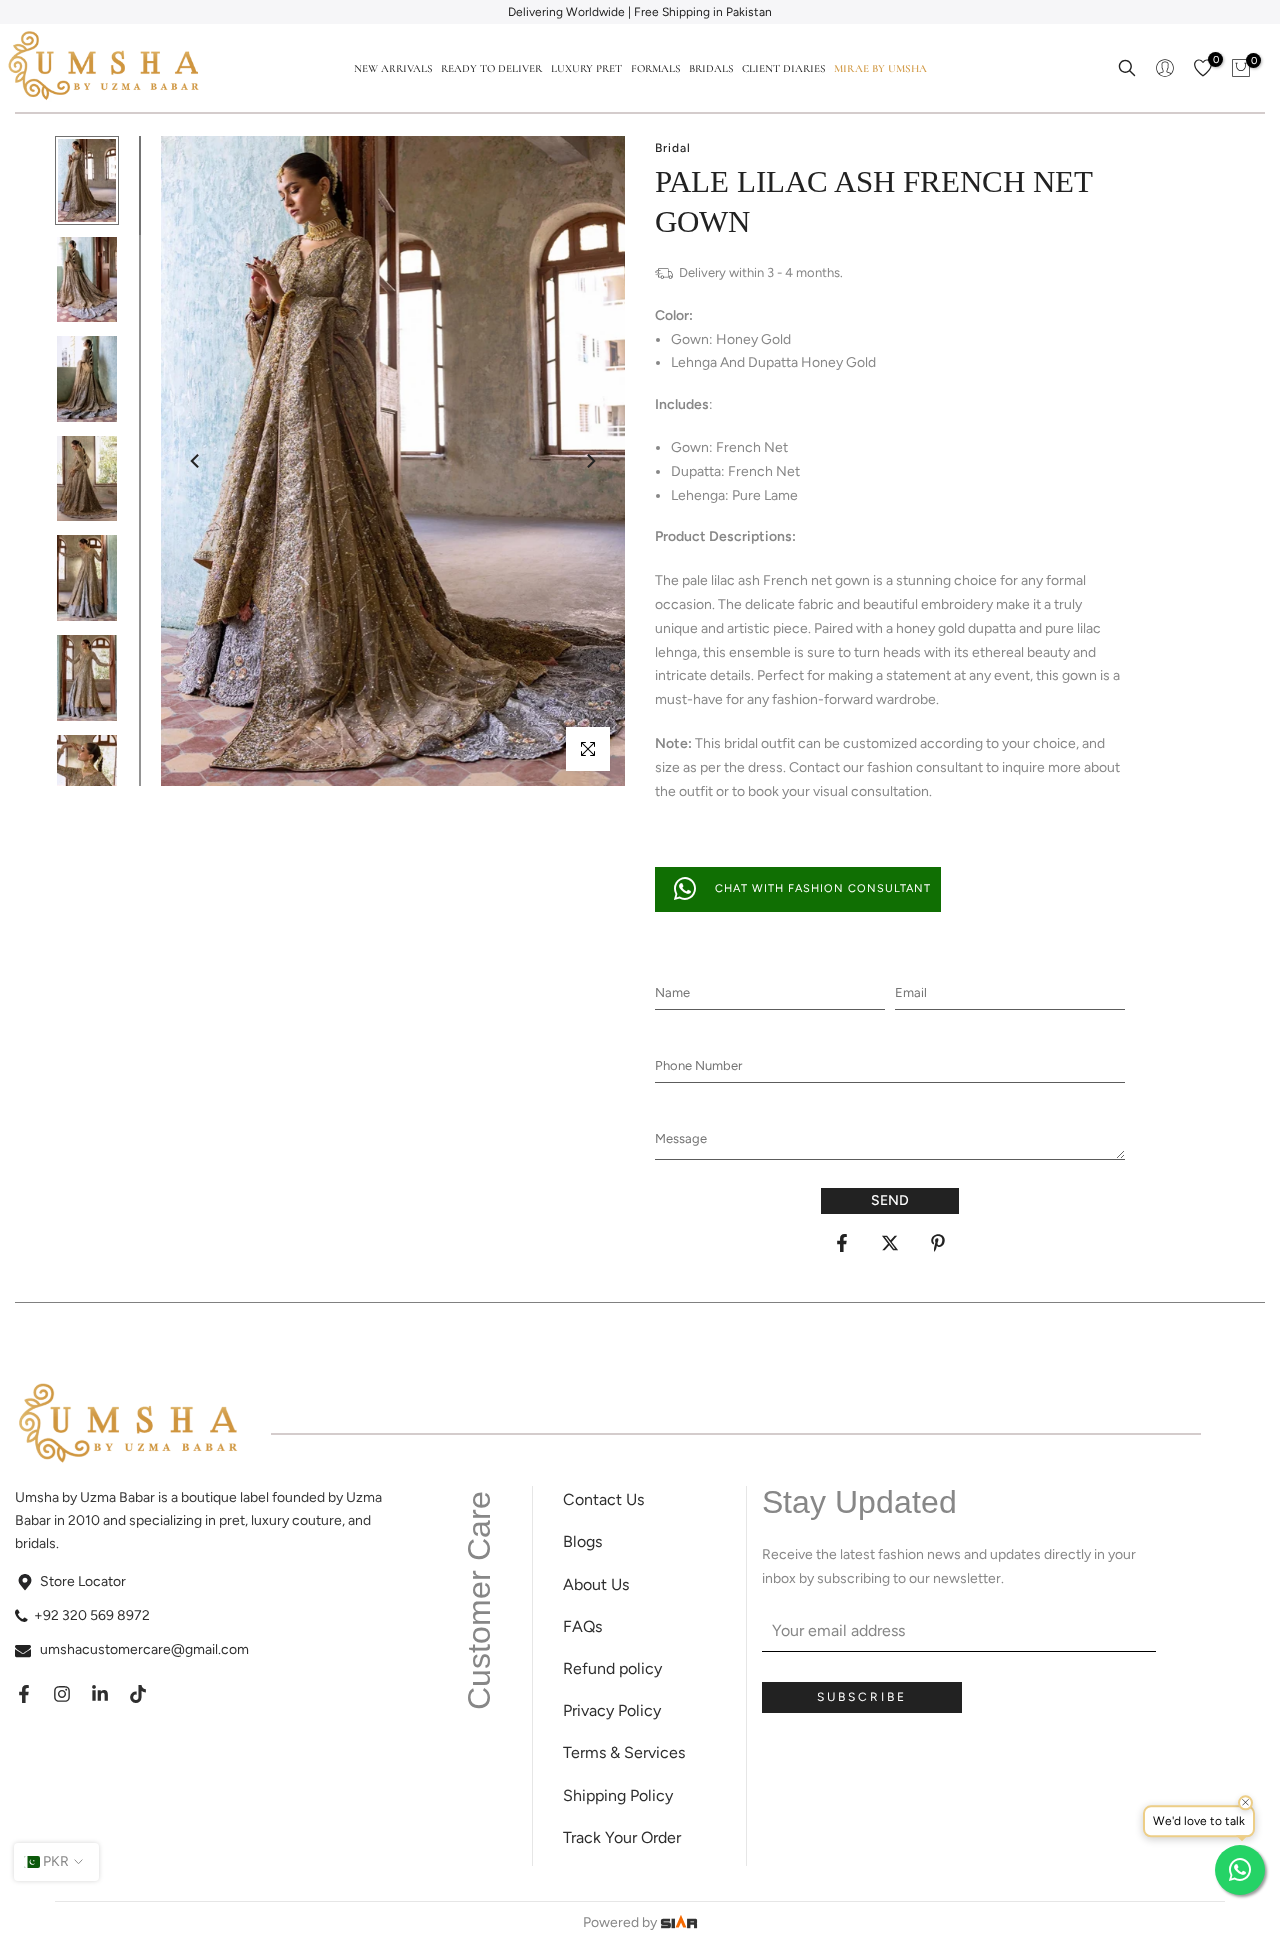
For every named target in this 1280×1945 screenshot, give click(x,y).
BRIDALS (711, 68)
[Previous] (196, 461)
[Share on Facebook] (842, 1243)
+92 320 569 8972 (92, 1615)
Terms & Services (624, 1752)
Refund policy (612, 1668)
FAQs (582, 1626)
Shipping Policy (618, 1795)
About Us (596, 1584)
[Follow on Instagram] (62, 1694)
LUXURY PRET (586, 68)
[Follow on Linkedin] (100, 1694)
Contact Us (603, 1499)
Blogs (582, 1541)
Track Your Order (622, 1837)
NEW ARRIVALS (393, 68)
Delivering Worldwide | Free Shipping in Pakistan (640, 12)
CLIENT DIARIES (783, 68)
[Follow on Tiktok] (138, 1694)
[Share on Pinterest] (938, 1243)
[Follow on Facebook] (24, 1694)
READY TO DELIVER (491, 68)
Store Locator (83, 1581)
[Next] (590, 461)
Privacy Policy (612, 1710)
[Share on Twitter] (890, 1243)
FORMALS (655, 68)
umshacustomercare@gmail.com (144, 1649)
